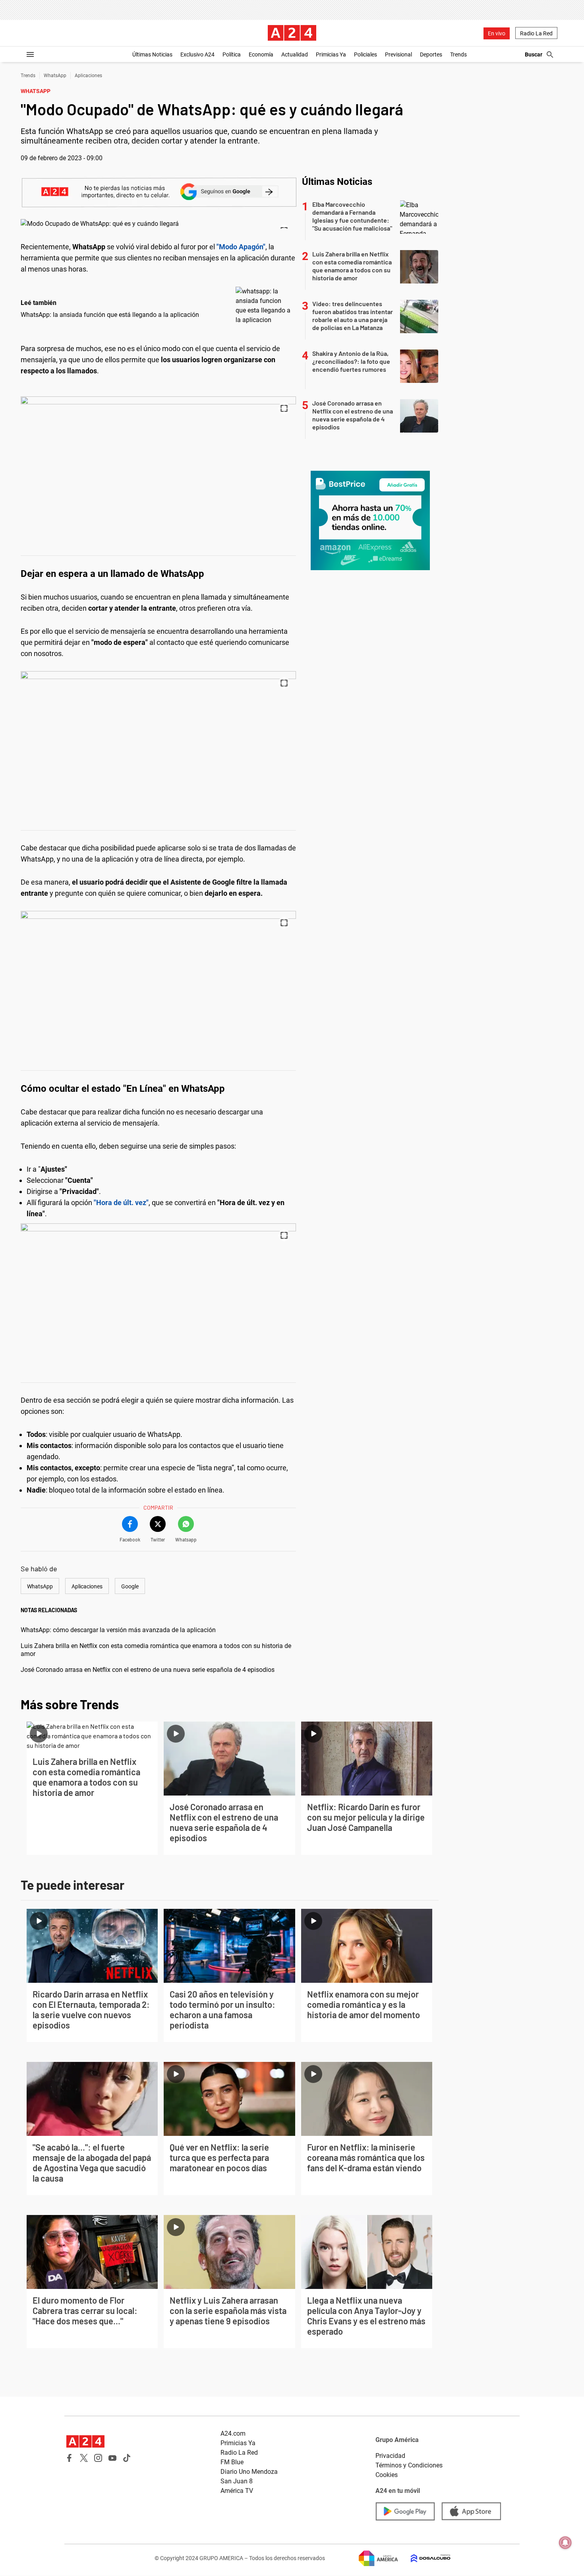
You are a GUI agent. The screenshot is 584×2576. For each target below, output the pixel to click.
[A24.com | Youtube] (112, 2458)
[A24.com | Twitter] (84, 2458)
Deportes (431, 54)
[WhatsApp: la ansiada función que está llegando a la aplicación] (264, 306)
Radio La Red (536, 33)
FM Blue (232, 2462)
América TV (237, 2491)
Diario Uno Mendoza (249, 2472)
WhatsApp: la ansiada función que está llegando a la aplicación (110, 315)
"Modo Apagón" (241, 247)
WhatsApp (55, 76)
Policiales (365, 54)
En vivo (497, 33)
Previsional (398, 54)
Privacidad (390, 2456)
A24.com (233, 2433)
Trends (458, 54)
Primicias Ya (331, 54)
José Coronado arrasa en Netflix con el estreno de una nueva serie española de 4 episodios (148, 1670)
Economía (261, 54)
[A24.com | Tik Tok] (127, 2458)
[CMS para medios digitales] (424, 2558)
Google (130, 1586)
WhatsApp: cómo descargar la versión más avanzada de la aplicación (118, 1630)
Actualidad (295, 54)
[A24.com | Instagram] (98, 2458)
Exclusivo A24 (197, 54)
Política (232, 54)
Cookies (387, 2475)
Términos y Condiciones (409, 2465)
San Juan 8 (237, 2481)
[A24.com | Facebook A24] (70, 2458)
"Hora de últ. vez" (121, 1203)
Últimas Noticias (152, 54)
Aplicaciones (88, 76)
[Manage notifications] (565, 2543)
